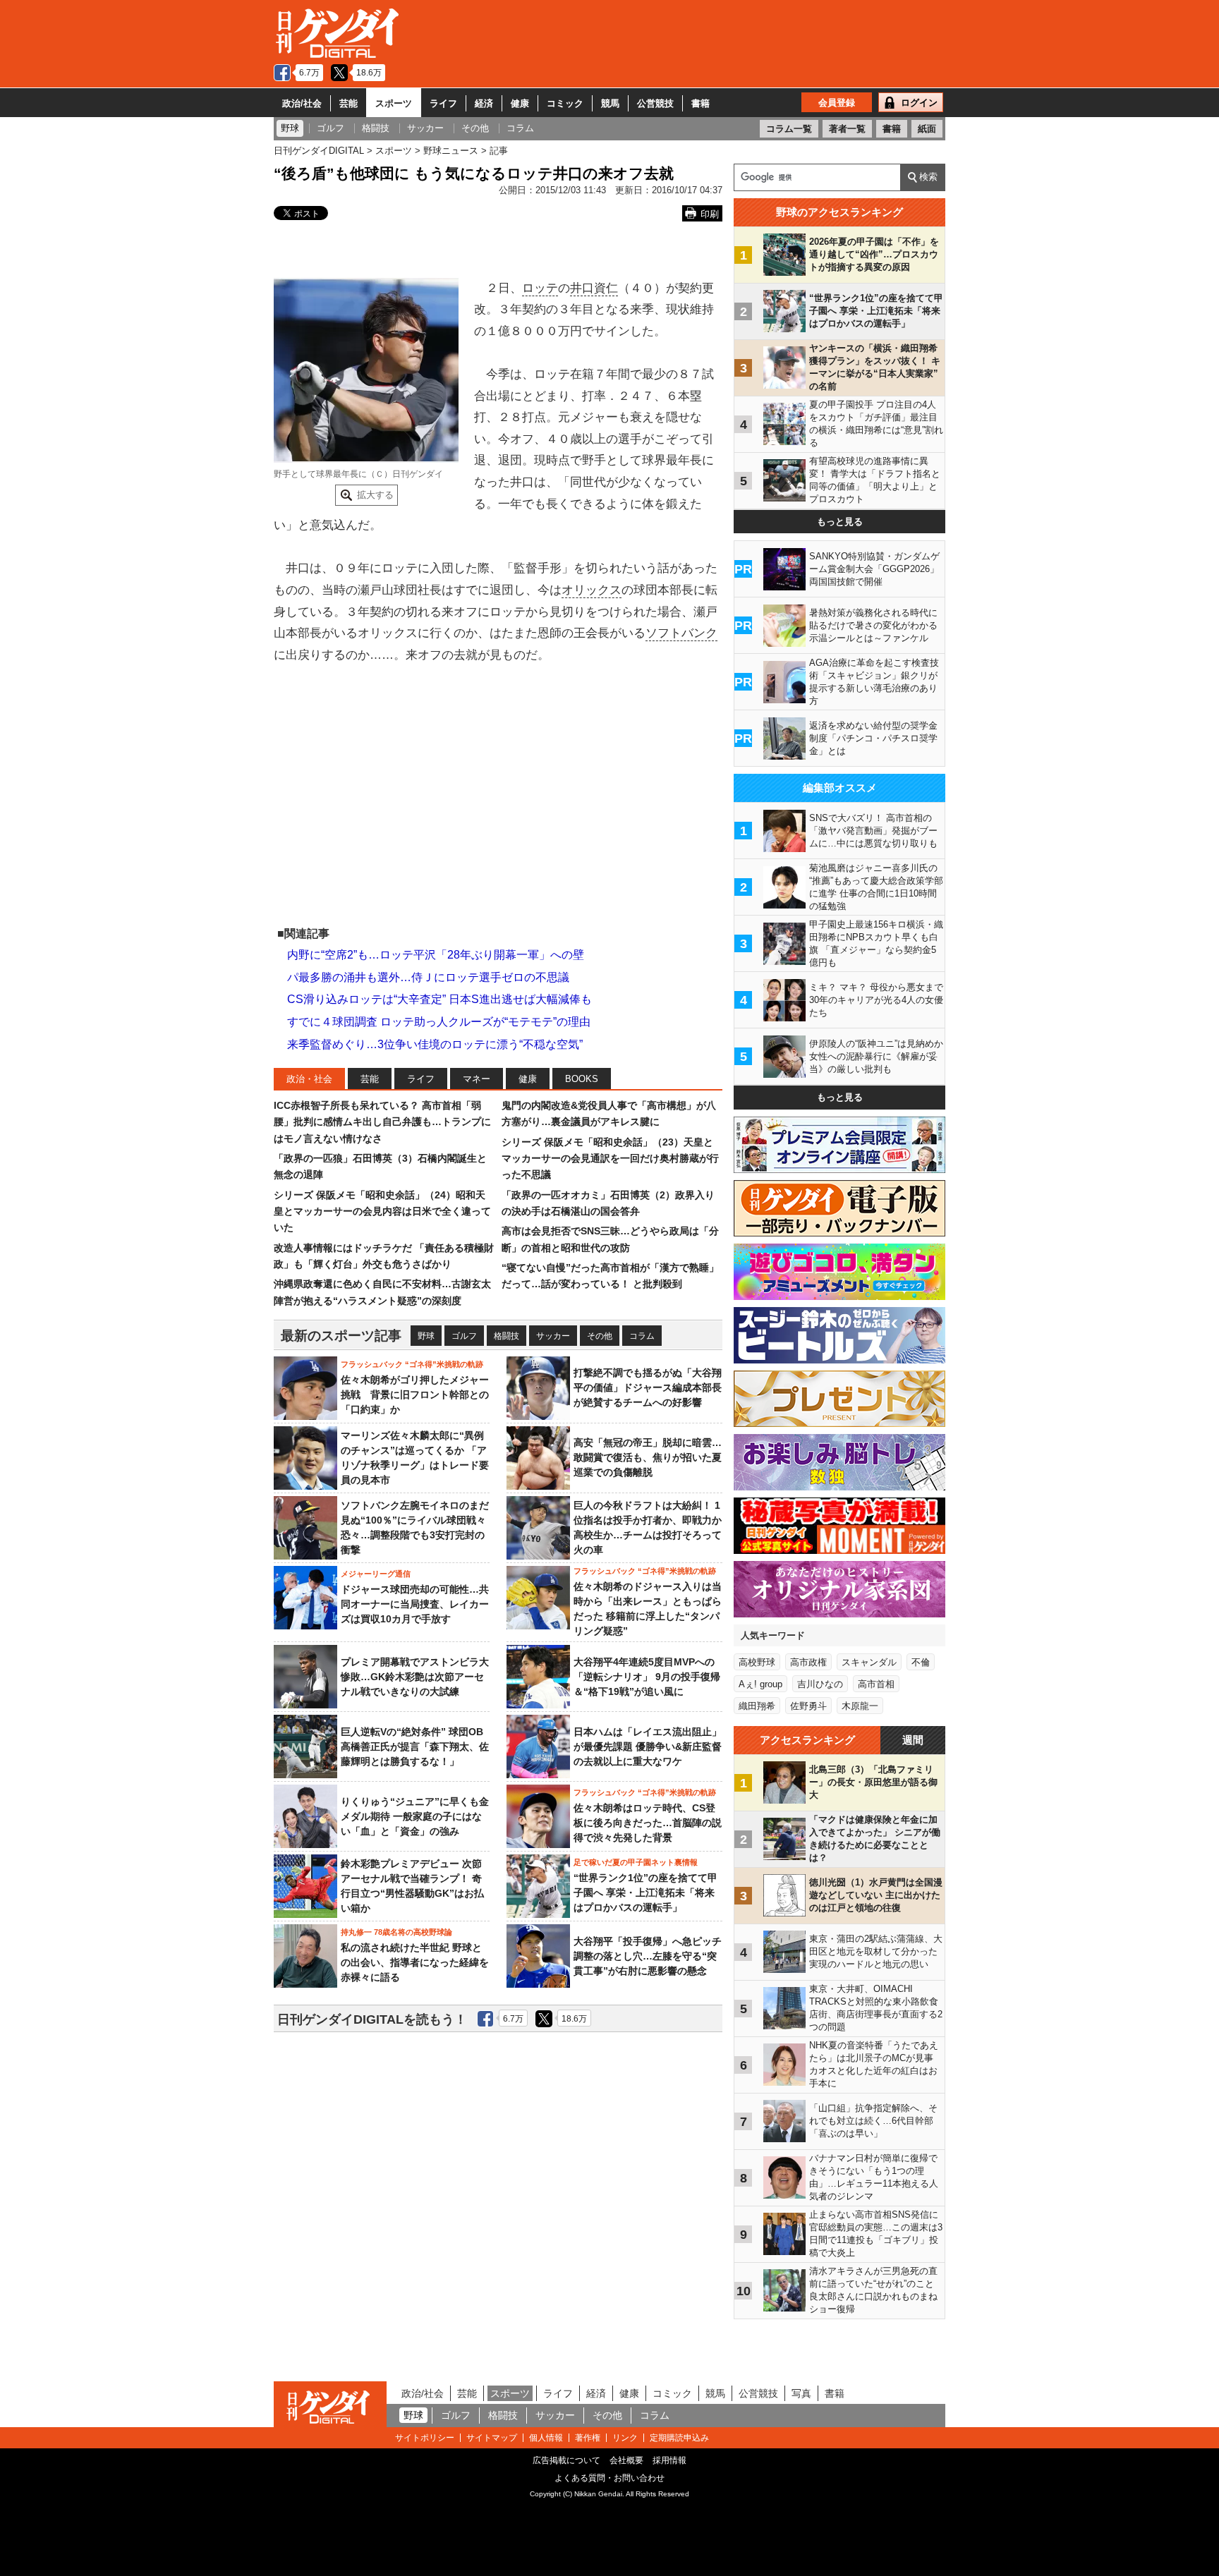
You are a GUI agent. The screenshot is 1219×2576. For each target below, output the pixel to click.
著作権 (588, 2438)
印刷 (710, 214)
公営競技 (655, 103)
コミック (565, 103)
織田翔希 (757, 1706)
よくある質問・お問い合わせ (609, 2478)
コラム (642, 1336)
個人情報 (546, 2438)
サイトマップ (492, 2438)
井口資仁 (594, 288)
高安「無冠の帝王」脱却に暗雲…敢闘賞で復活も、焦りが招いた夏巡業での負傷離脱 (648, 1457)
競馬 (610, 103)
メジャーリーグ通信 (376, 1574)
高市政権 (808, 1662)
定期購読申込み (679, 2438)
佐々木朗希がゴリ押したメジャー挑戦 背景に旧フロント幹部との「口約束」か (415, 1395)
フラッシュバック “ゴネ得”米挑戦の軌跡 (412, 1364)
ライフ (443, 103)
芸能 (348, 103)
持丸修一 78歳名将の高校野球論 (396, 1932)
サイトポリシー (425, 2438)
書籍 (701, 103)
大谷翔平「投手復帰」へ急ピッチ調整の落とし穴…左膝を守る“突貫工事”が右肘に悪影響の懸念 (648, 1956)
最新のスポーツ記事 (341, 1336)
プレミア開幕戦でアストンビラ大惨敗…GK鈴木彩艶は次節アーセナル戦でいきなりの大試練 (415, 1677)
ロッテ (540, 288)
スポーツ (394, 103)
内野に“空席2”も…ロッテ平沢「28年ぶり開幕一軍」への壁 (436, 955)
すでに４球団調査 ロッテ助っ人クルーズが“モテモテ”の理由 (439, 1022)
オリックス (592, 590)
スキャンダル (869, 1662)
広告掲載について (566, 2460)
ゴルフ (464, 1336)
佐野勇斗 (808, 1706)
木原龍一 (860, 1706)
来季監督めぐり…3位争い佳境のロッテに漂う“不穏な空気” (435, 1044)
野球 (426, 1336)
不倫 (921, 1662)
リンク (625, 2438)
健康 (520, 103)
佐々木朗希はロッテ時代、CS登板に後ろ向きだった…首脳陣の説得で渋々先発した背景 (648, 1823)
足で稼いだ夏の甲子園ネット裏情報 (636, 1862)
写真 (801, 2393)
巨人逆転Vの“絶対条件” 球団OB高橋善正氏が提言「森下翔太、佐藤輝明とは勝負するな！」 (415, 1746)
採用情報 (669, 2460)
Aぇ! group (760, 1684)
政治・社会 (309, 1079)
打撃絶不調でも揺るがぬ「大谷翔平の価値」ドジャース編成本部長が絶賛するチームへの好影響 (648, 1387)
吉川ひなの (820, 1684)
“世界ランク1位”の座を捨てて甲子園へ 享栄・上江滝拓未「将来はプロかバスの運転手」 (645, 1892)
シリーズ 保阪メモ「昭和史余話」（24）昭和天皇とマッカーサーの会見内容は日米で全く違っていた (382, 1211)
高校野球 (757, 1662)
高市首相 (876, 1684)
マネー (477, 1079)
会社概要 (626, 2460)
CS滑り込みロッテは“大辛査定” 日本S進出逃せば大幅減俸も (439, 999)
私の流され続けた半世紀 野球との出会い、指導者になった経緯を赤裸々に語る (415, 1962)
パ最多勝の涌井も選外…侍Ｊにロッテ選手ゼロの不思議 (428, 977)
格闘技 (507, 1336)
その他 (600, 1336)
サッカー (553, 1336)
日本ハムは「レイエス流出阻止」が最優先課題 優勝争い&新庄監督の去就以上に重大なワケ (648, 1746)
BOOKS (582, 1079)
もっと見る (840, 522)
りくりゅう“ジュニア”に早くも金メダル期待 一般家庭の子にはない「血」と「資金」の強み (415, 1816)
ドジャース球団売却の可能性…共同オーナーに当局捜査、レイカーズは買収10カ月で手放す (415, 1604)
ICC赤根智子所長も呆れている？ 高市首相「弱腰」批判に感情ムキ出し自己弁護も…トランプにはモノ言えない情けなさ (382, 1122)
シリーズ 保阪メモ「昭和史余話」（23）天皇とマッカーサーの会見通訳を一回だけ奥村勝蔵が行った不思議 (610, 1159)
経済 (484, 103)
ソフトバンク (681, 633)
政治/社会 (302, 103)
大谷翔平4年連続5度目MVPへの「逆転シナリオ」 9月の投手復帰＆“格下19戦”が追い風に (647, 1677)
